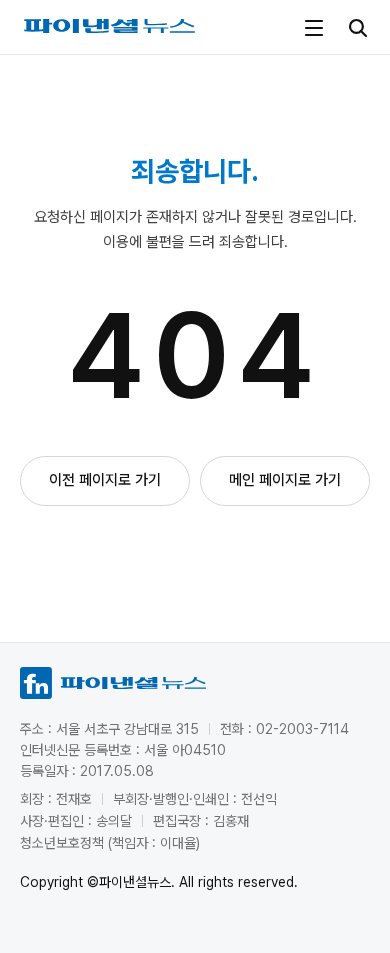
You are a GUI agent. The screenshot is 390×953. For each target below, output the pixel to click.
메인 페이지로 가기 (285, 480)
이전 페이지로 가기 (105, 480)
